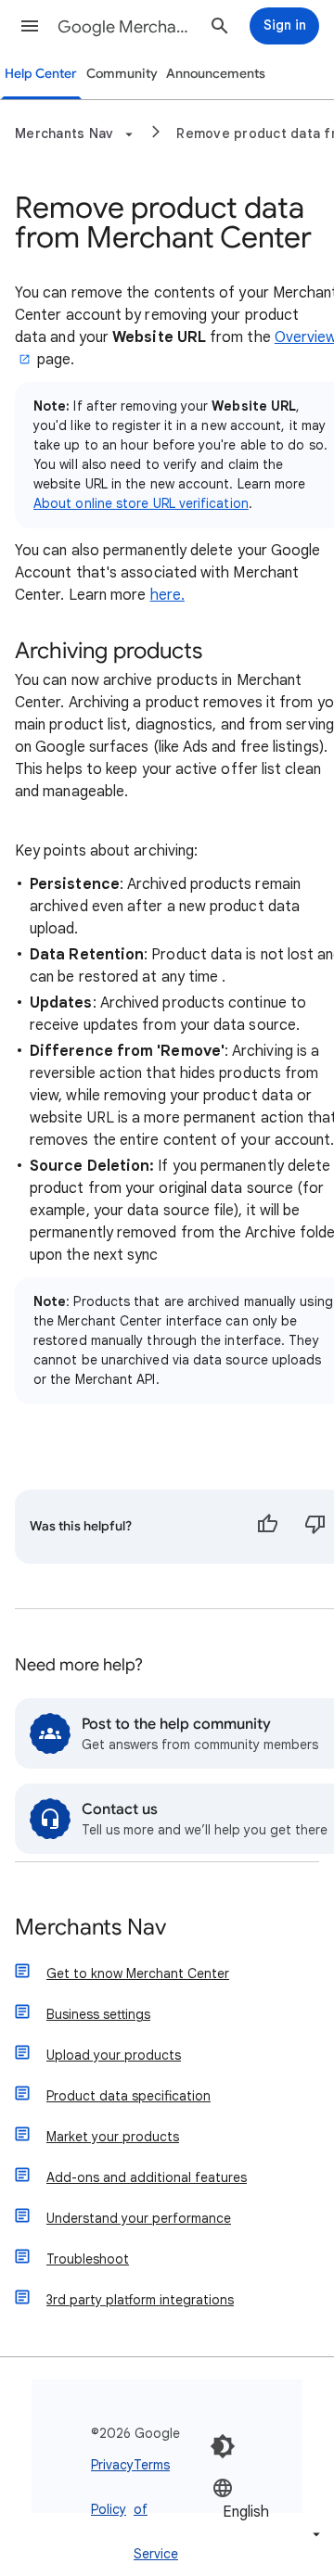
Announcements (216, 74)
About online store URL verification (141, 503)
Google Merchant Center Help (126, 27)
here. (167, 595)
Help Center (41, 74)
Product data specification (128, 2096)
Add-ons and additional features (147, 2177)
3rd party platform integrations (140, 2300)
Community (122, 74)
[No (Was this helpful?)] (315, 1527)
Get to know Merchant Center (138, 1973)
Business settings (98, 2014)
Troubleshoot (88, 2259)
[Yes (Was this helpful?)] (267, 1527)
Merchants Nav (90, 1929)
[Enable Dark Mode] (223, 2446)
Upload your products (114, 2055)
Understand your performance (139, 2218)
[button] (30, 26)
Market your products (113, 2137)
